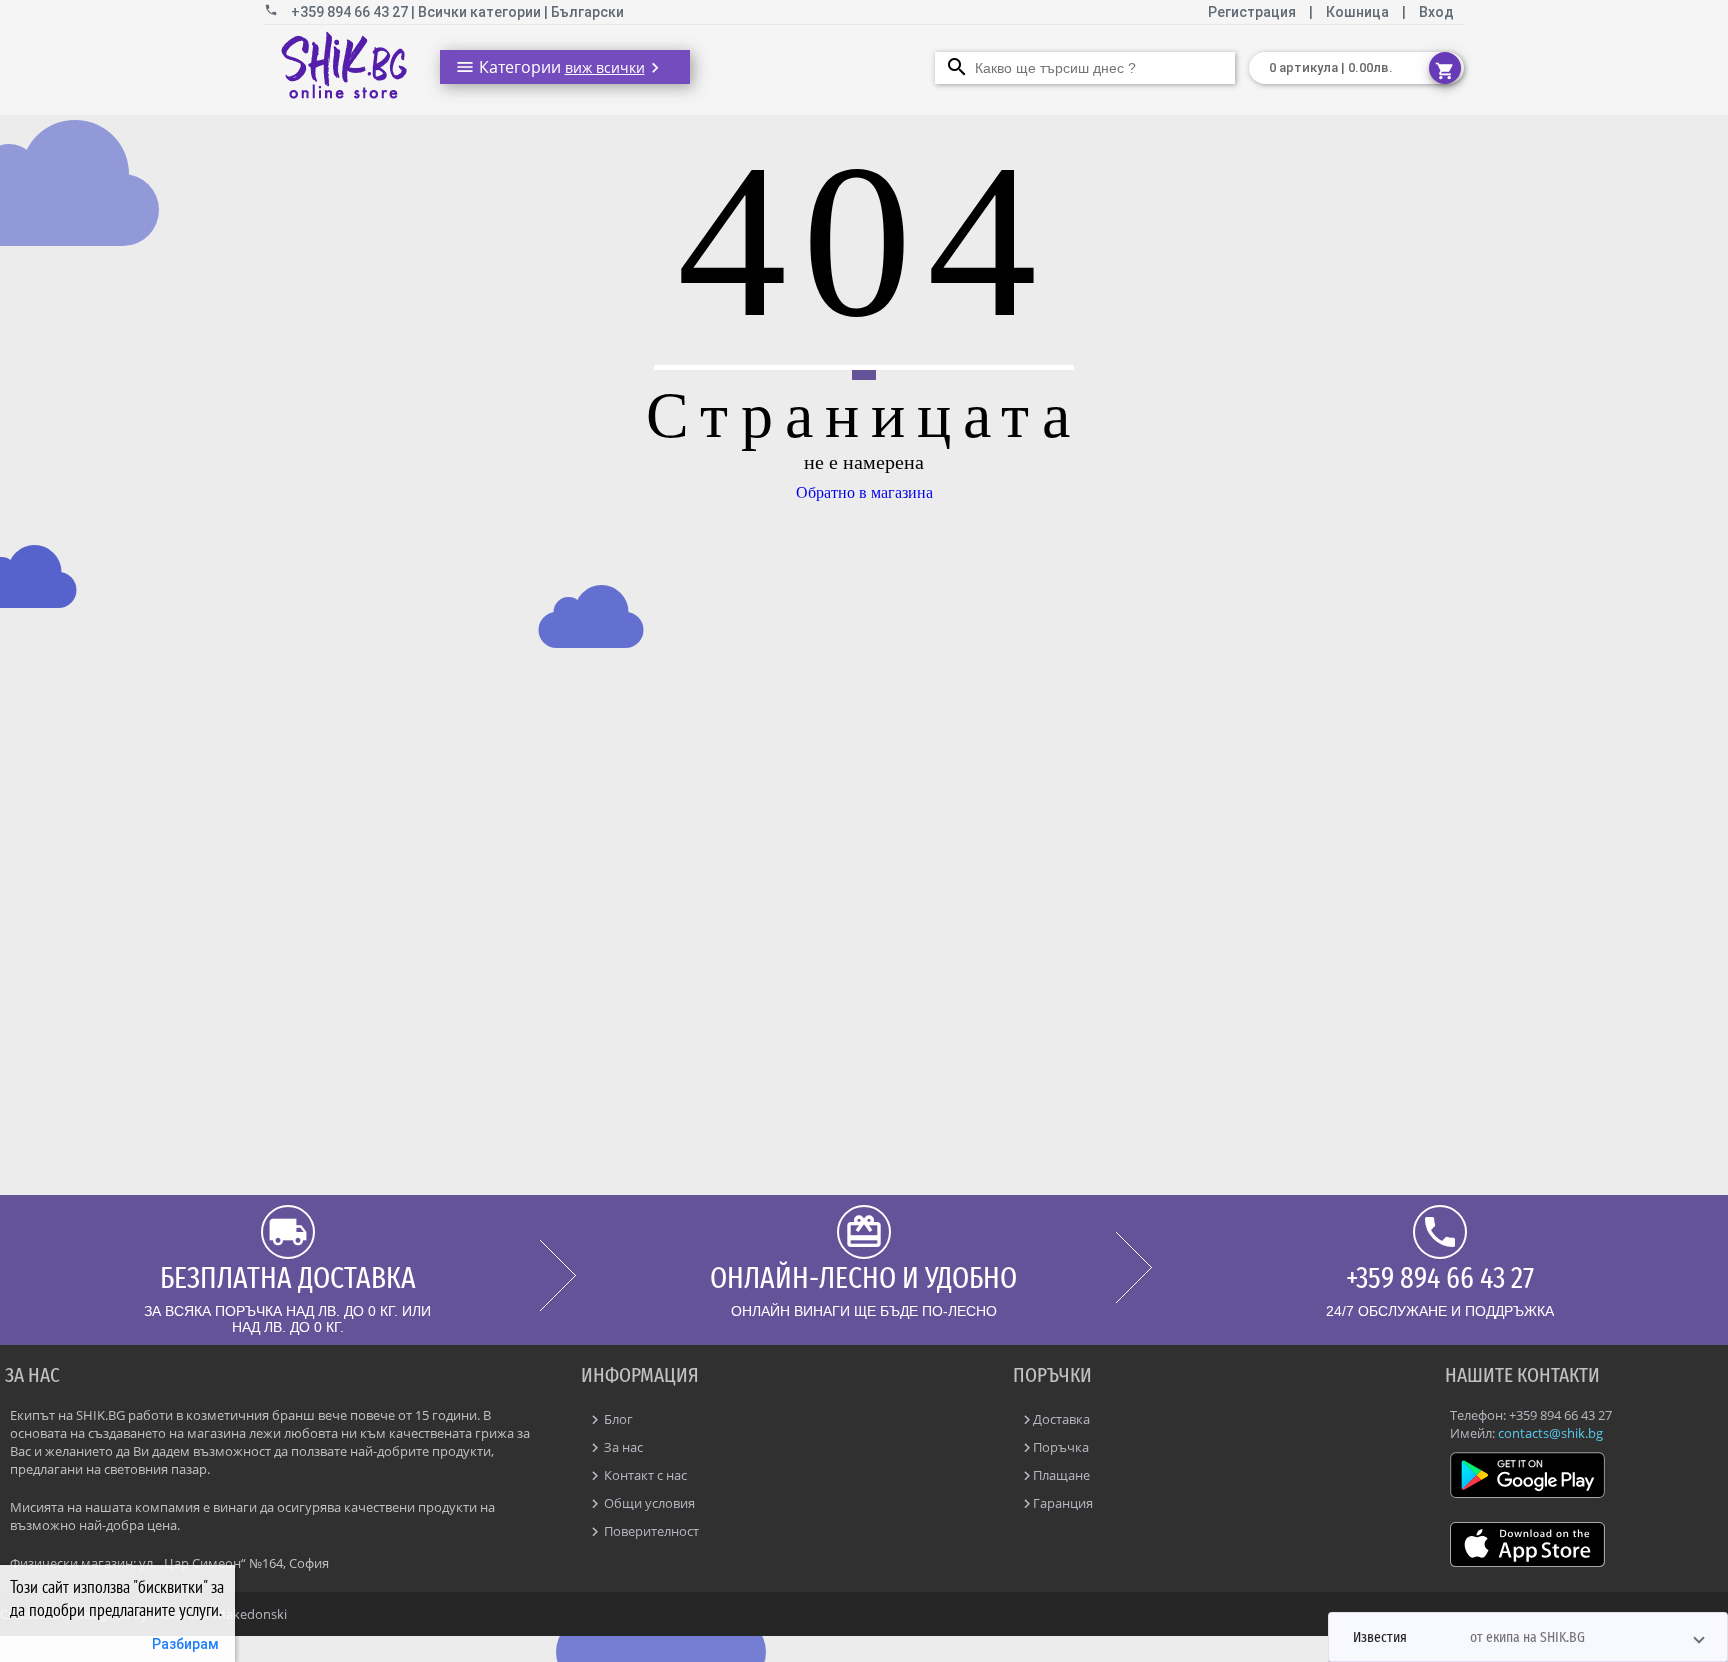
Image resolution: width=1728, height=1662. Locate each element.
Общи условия (648, 1503)
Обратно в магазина (864, 492)
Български (587, 12)
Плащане (1061, 1475)
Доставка (1061, 1419)
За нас (622, 1447)
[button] (1528, 1637)
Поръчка (1061, 1447)
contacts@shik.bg (1550, 1433)
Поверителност (650, 1531)
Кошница (1357, 12)
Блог (617, 1419)
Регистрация (1253, 12)
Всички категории (481, 12)
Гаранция (1063, 1503)
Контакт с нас (644, 1475)
